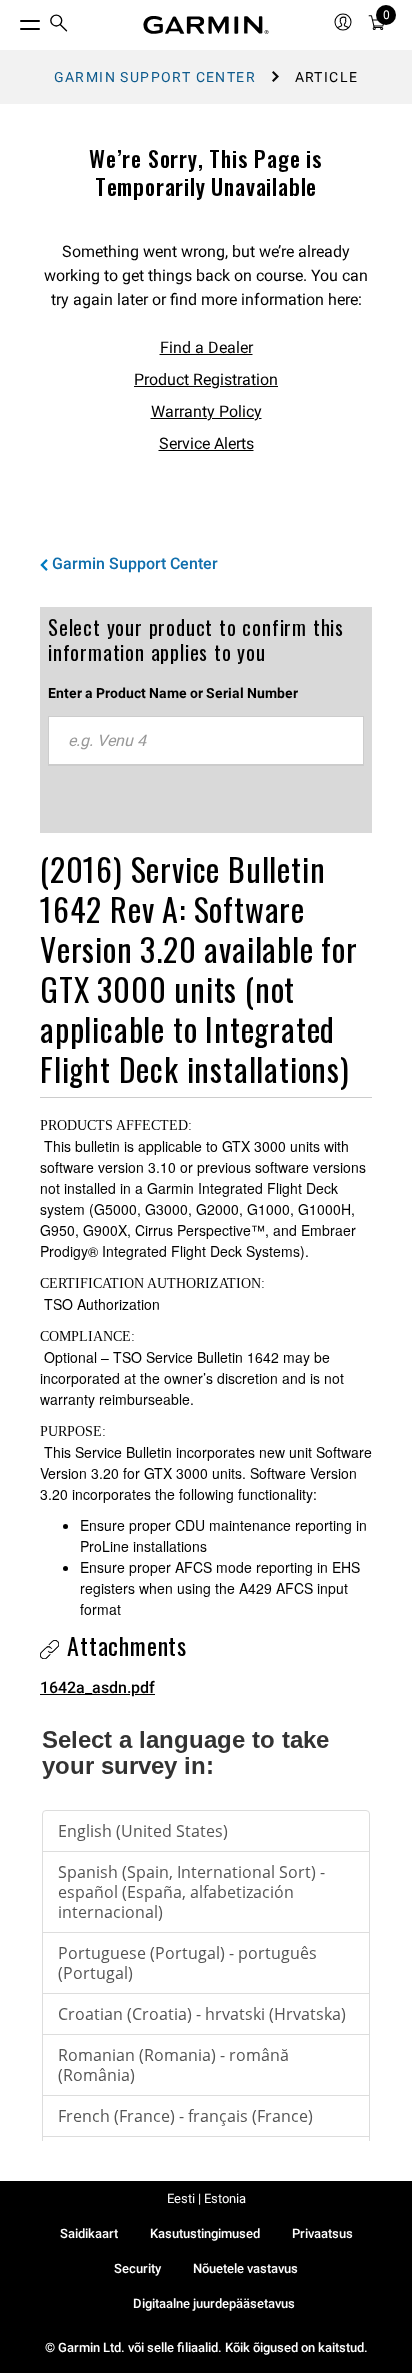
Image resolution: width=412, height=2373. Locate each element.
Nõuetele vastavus (245, 2268)
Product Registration (206, 379)
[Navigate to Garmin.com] (206, 25)
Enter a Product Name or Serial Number (173, 693)
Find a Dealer (206, 347)
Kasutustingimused (205, 2233)
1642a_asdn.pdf (97, 1687)
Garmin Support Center (155, 77)
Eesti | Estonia (206, 2198)
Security (137, 2268)
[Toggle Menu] (12, 20)
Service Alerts (206, 443)
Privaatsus (322, 2233)
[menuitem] (59, 25)
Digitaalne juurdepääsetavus (214, 2303)
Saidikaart (89, 2233)
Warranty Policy (206, 411)
